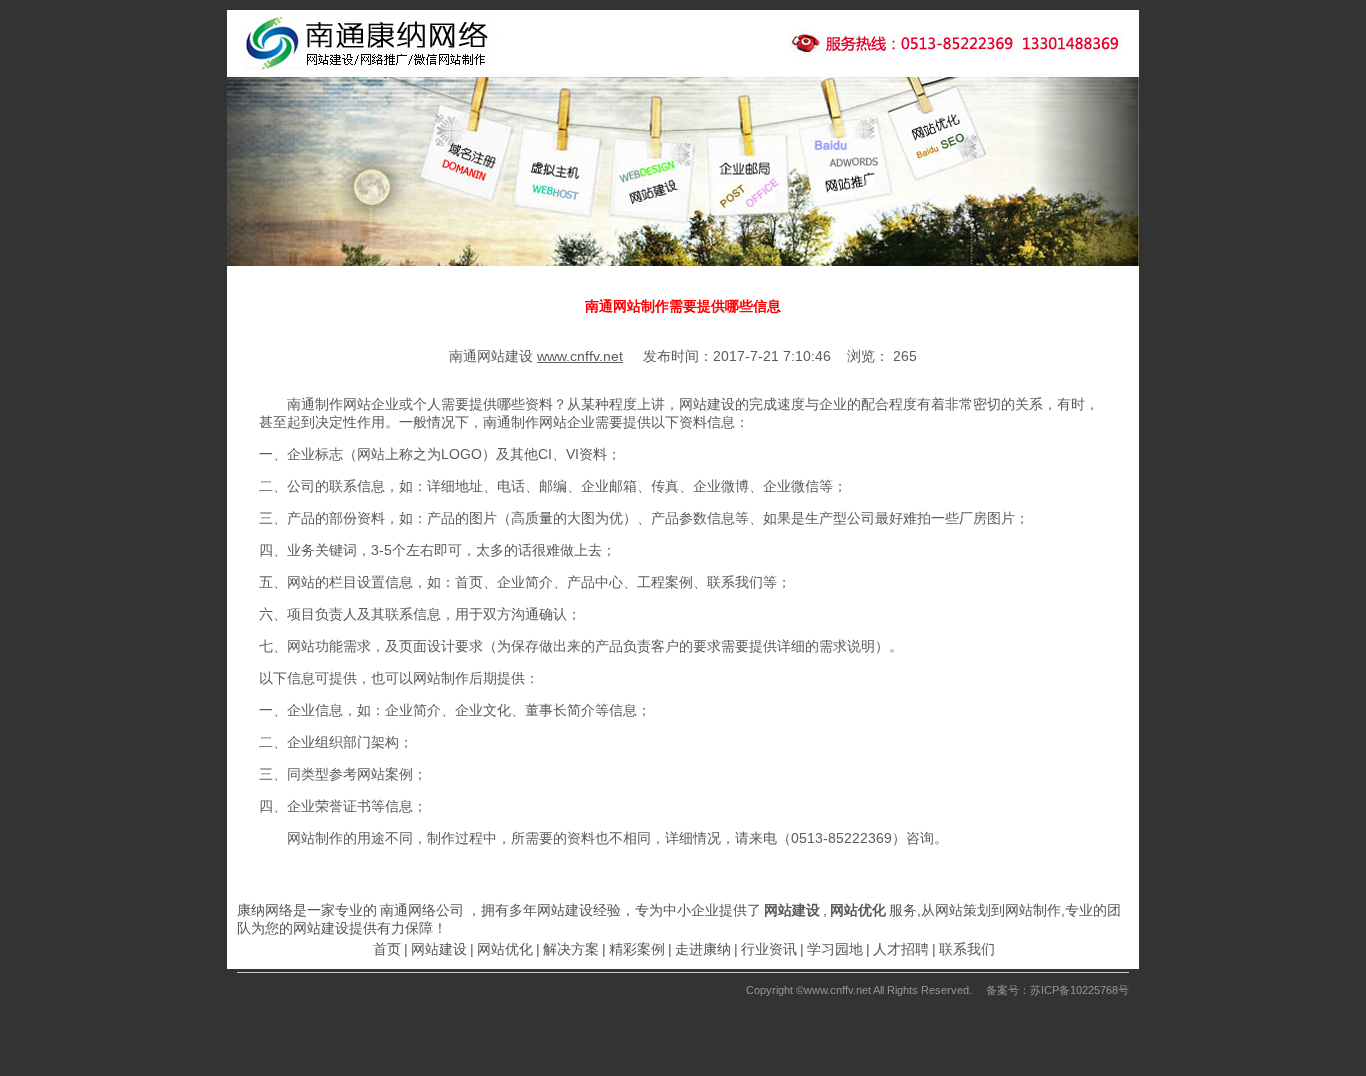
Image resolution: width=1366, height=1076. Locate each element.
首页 (387, 949)
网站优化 (505, 949)
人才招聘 (901, 949)
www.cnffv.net (580, 356)
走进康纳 (703, 949)
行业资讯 (769, 949)
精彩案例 (637, 949)
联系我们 (967, 949)
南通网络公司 (422, 910)
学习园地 (835, 949)
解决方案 (571, 949)
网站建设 (439, 949)
